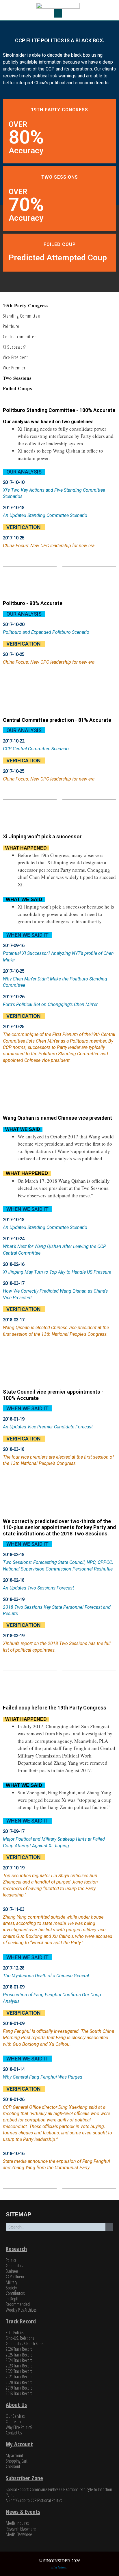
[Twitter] (49, 2241)
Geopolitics (14, 2266)
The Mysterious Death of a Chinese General (46, 1976)
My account (14, 2455)
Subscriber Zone (24, 2478)
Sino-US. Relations (20, 2338)
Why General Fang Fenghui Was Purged (43, 2077)
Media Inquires (17, 2523)
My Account (19, 2444)
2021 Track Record (19, 2377)
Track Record (21, 2321)
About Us (16, 2405)
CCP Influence (16, 2277)
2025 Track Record (19, 2355)
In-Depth (13, 2299)
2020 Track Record (19, 2382)
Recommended (18, 2304)
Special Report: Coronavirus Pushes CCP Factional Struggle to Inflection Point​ (59, 2492)
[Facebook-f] (59, 2241)
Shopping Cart (17, 2461)
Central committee (20, 337)
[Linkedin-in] (70, 2241)
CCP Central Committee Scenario (36, 749)
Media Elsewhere (19, 2534)
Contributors (15, 2293)
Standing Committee (22, 316)
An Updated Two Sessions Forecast (38, 1588)
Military (11, 2282)
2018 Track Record (19, 2393)
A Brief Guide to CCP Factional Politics (34, 2500)
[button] (58, 13)
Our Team (13, 2422)
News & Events (23, 2512)
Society (11, 2288)
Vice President (15, 357)
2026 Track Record (19, 2349)
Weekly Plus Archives (21, 2310)
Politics (11, 2260)
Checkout (13, 2466)
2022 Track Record (19, 2371)
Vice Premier (14, 368)
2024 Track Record (19, 2360)
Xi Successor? (14, 347)
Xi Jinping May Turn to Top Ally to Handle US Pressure (57, 1272)
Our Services (15, 2416)
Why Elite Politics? (19, 2427)
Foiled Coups (17, 388)
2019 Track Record (19, 2388)
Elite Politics (15, 2333)
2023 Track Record (19, 2366)
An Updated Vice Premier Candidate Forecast (48, 1427)
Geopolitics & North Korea (25, 2344)
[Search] (109, 2227)
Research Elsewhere (21, 2529)
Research (16, 2249)
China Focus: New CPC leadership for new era (49, 546)
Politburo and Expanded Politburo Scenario (46, 632)
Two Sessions (17, 378)
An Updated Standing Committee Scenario (45, 515)
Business (12, 2271)
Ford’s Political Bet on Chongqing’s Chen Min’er (50, 1004)
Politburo (11, 326)
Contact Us (14, 2433)
